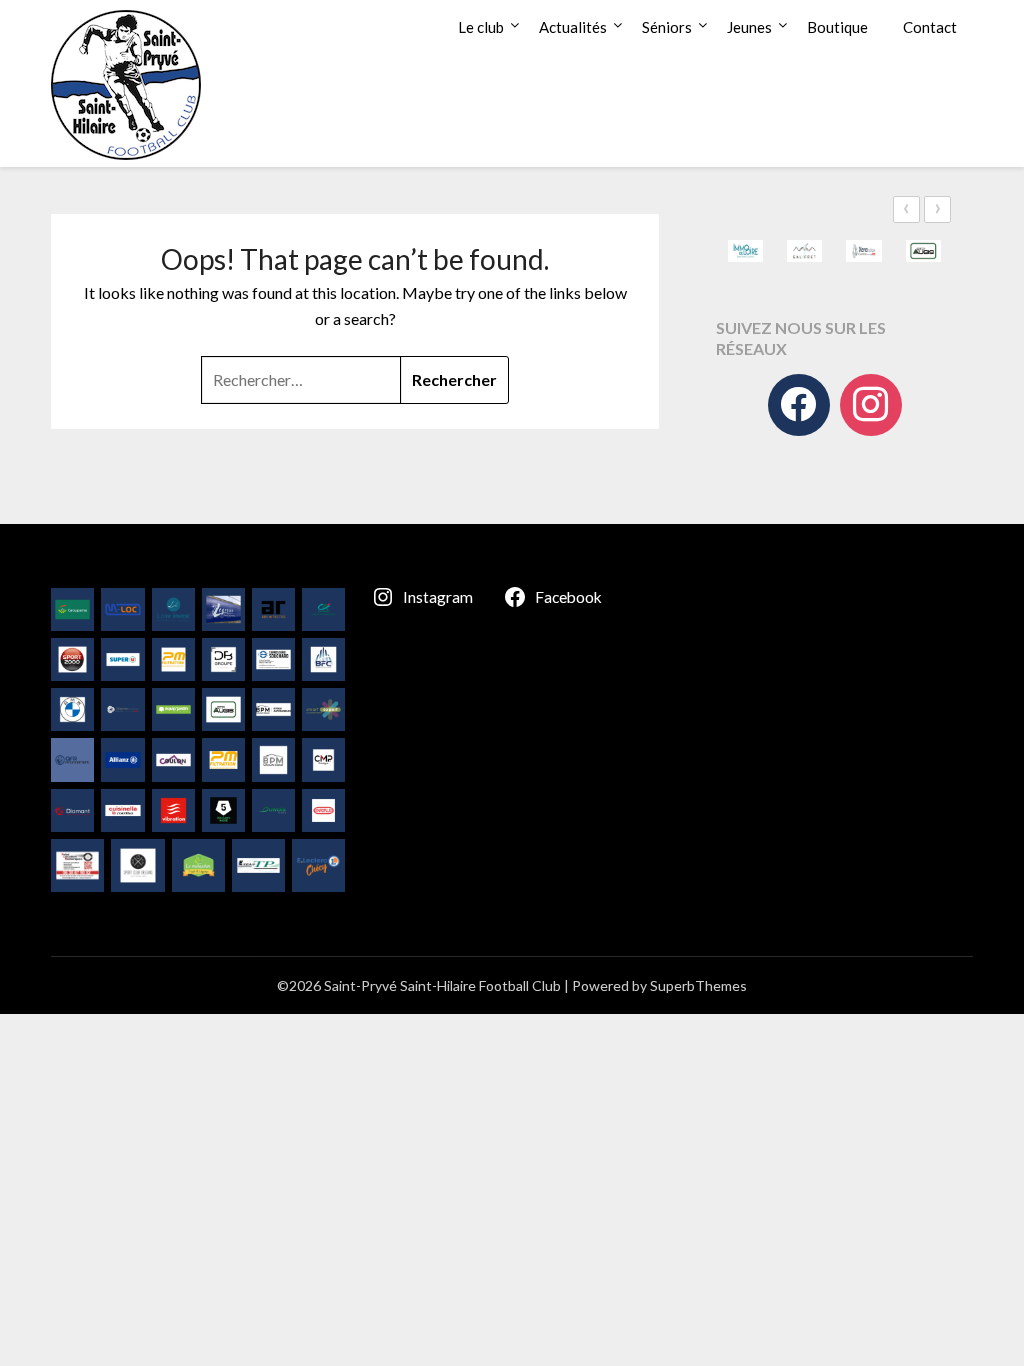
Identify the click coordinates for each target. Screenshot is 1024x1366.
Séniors (667, 27)
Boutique (837, 27)
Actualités (573, 27)
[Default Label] (871, 405)
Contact (930, 27)
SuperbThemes (698, 985)
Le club (481, 27)
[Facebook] (799, 405)
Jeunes (749, 27)
